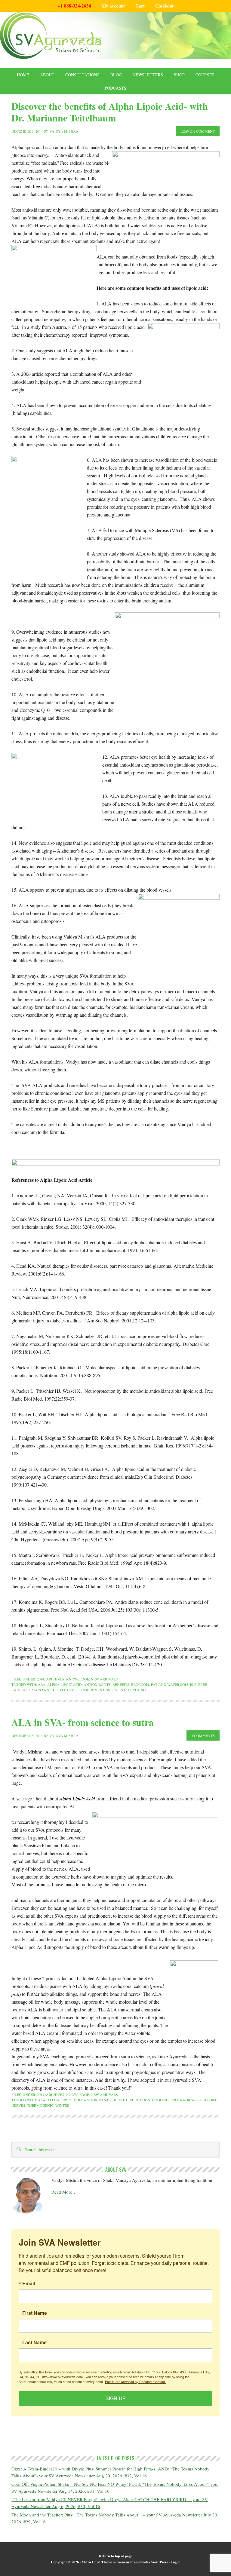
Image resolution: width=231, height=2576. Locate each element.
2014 (41, 1679)
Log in (176, 2562)
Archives (55, 1679)
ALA (42, 1684)
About (47, 75)
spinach (123, 1690)
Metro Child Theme (97, 2562)
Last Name (34, 2342)
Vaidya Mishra (64, 131)
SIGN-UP (116, 2398)
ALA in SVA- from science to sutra (83, 1722)
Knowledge (78, 1679)
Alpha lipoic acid (65, 1684)
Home (23, 75)
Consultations (82, 75)
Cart (140, 6)
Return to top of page (115, 2556)
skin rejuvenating (95, 1690)
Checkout (164, 6)
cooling (160, 2100)
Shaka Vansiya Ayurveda (115, 35)
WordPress (159, 2562)
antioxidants (97, 1684)
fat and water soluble (174, 1684)
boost (118, 2100)
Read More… (64, 2192)
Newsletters (148, 75)
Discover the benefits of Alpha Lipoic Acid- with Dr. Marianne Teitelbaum (110, 112)
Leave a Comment (198, 131)
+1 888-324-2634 (74, 6)
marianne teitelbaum (53, 1690)
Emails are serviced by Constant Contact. (135, 2381)
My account (113, 6)
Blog (116, 75)
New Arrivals (104, 1679)
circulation (138, 2100)
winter (62, 2105)
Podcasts (115, 88)
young (139, 1690)
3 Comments (203, 1735)
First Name (35, 2313)
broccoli (140, 1684)
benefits (121, 1684)
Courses (205, 75)
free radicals (185, 2100)
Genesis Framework (133, 2562)
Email (29, 2283)
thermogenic (40, 2105)
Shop (179, 75)
